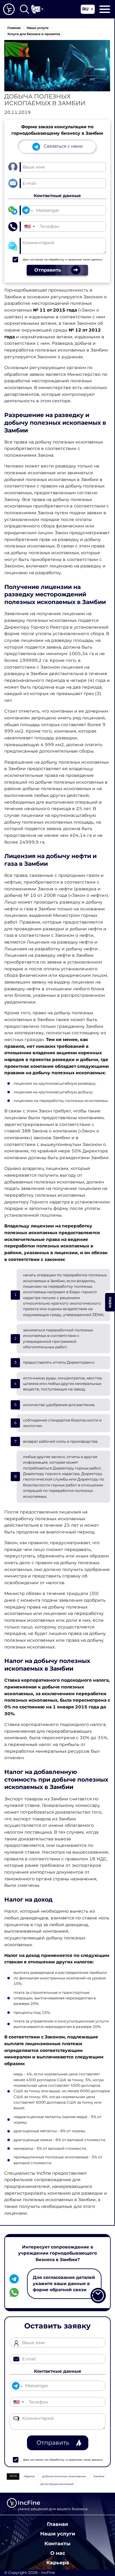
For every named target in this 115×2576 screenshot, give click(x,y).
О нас (58, 2553)
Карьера (58, 2562)
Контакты (57, 2543)
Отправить (53, 2443)
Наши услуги (58, 2534)
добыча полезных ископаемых (64, 2476)
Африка (29, 2476)
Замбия (99, 2476)
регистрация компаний (57, 2484)
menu (110, 1302)
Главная (57, 2524)
